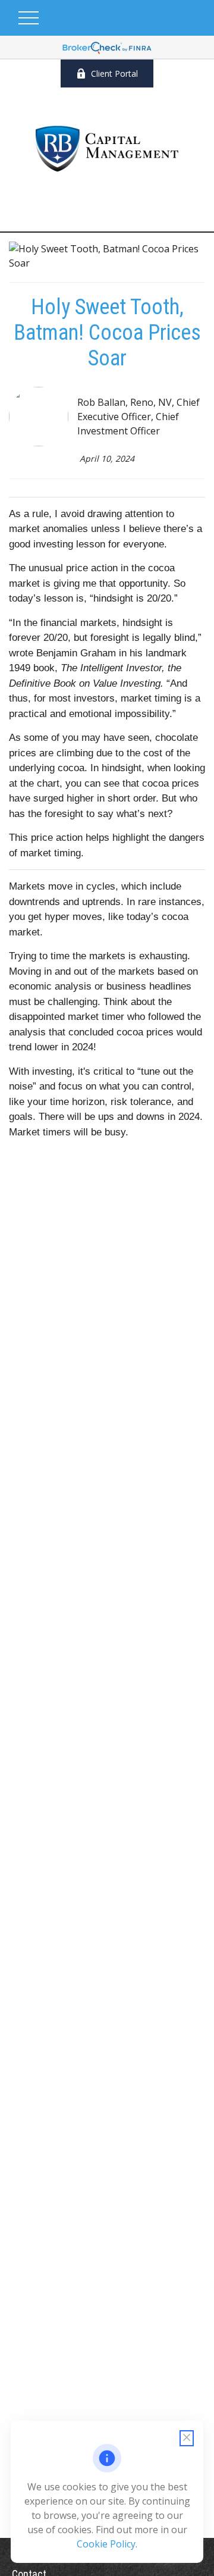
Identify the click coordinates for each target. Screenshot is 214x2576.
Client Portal (114, 73)
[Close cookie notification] (187, 2438)
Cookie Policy (106, 2544)
